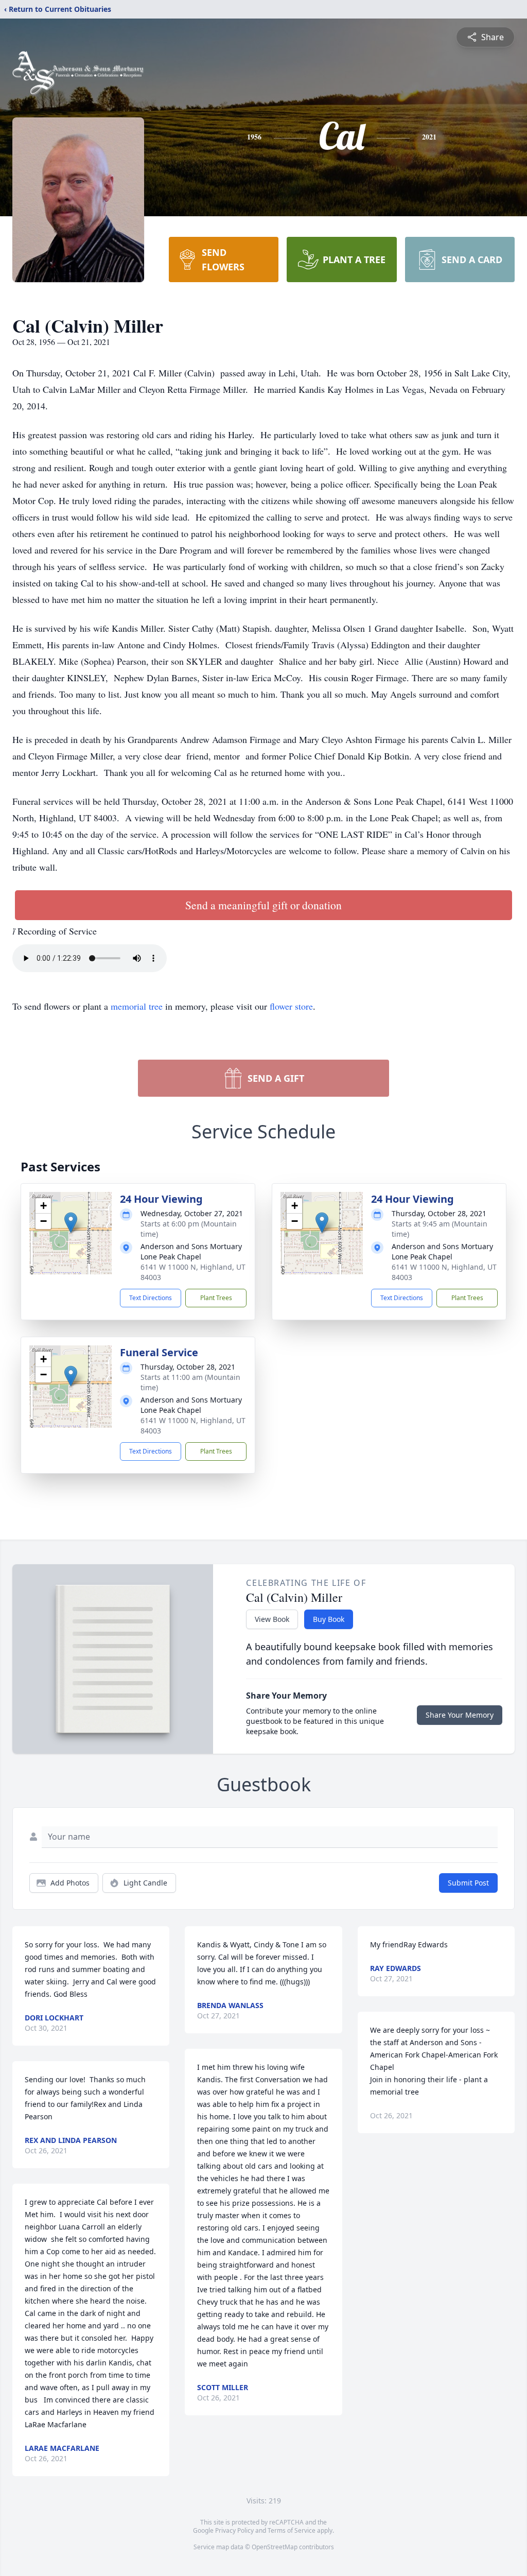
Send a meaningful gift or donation (263, 905)
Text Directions (151, 1298)
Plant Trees (216, 1298)
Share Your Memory (460, 1715)
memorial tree (137, 1006)
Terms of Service (292, 2530)
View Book (272, 1619)
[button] (71, 1223)
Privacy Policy (234, 2530)
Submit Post (468, 1883)
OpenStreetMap (275, 2547)
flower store (291, 1006)
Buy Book (329, 1619)
